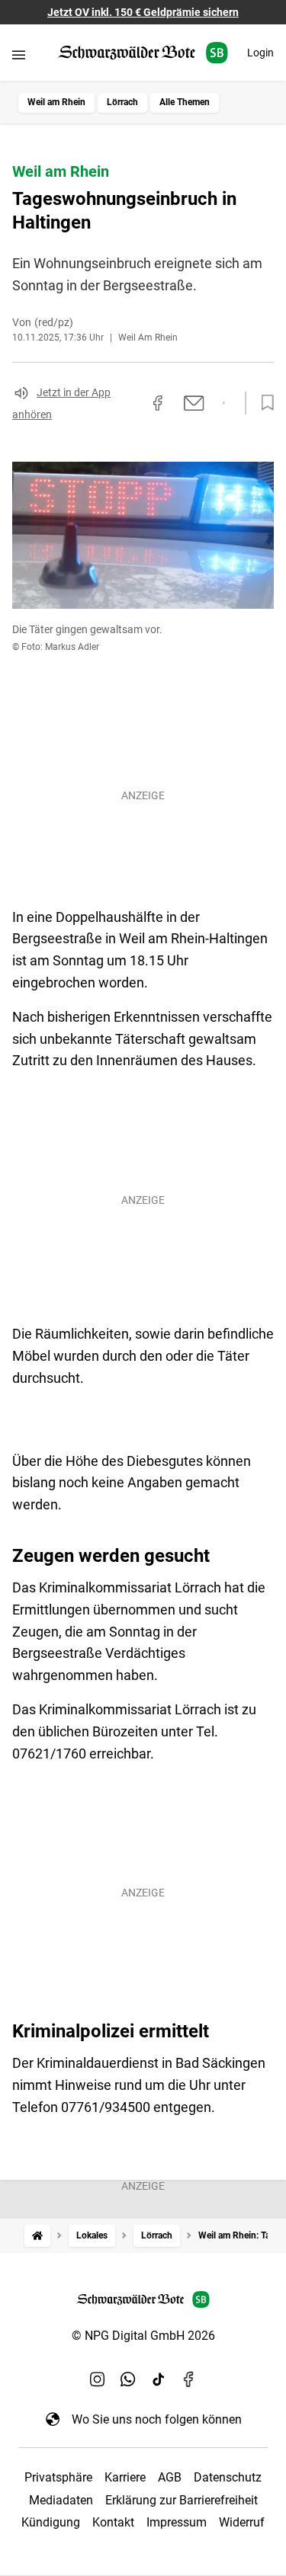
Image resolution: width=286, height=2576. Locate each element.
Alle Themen (185, 102)
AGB (170, 2477)
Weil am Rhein (56, 102)
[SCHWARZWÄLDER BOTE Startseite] (143, 53)
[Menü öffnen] (19, 54)
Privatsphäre (58, 2477)
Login (260, 53)
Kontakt (113, 2522)
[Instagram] (98, 2379)
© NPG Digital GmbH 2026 (143, 2336)
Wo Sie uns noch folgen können (157, 2419)
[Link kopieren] (130, 403)
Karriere (125, 2477)
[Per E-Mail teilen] (194, 403)
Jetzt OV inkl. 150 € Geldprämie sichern (143, 12)
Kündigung (51, 2522)
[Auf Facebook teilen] (158, 403)
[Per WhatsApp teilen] (224, 403)
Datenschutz (228, 2477)
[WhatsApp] (128, 2379)
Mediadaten (61, 2500)
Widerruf (242, 2522)
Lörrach (122, 102)
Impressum (177, 2522)
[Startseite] (37, 2236)
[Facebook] (189, 2379)
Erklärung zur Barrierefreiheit (182, 2500)
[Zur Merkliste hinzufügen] (263, 403)
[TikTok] (159, 2379)
